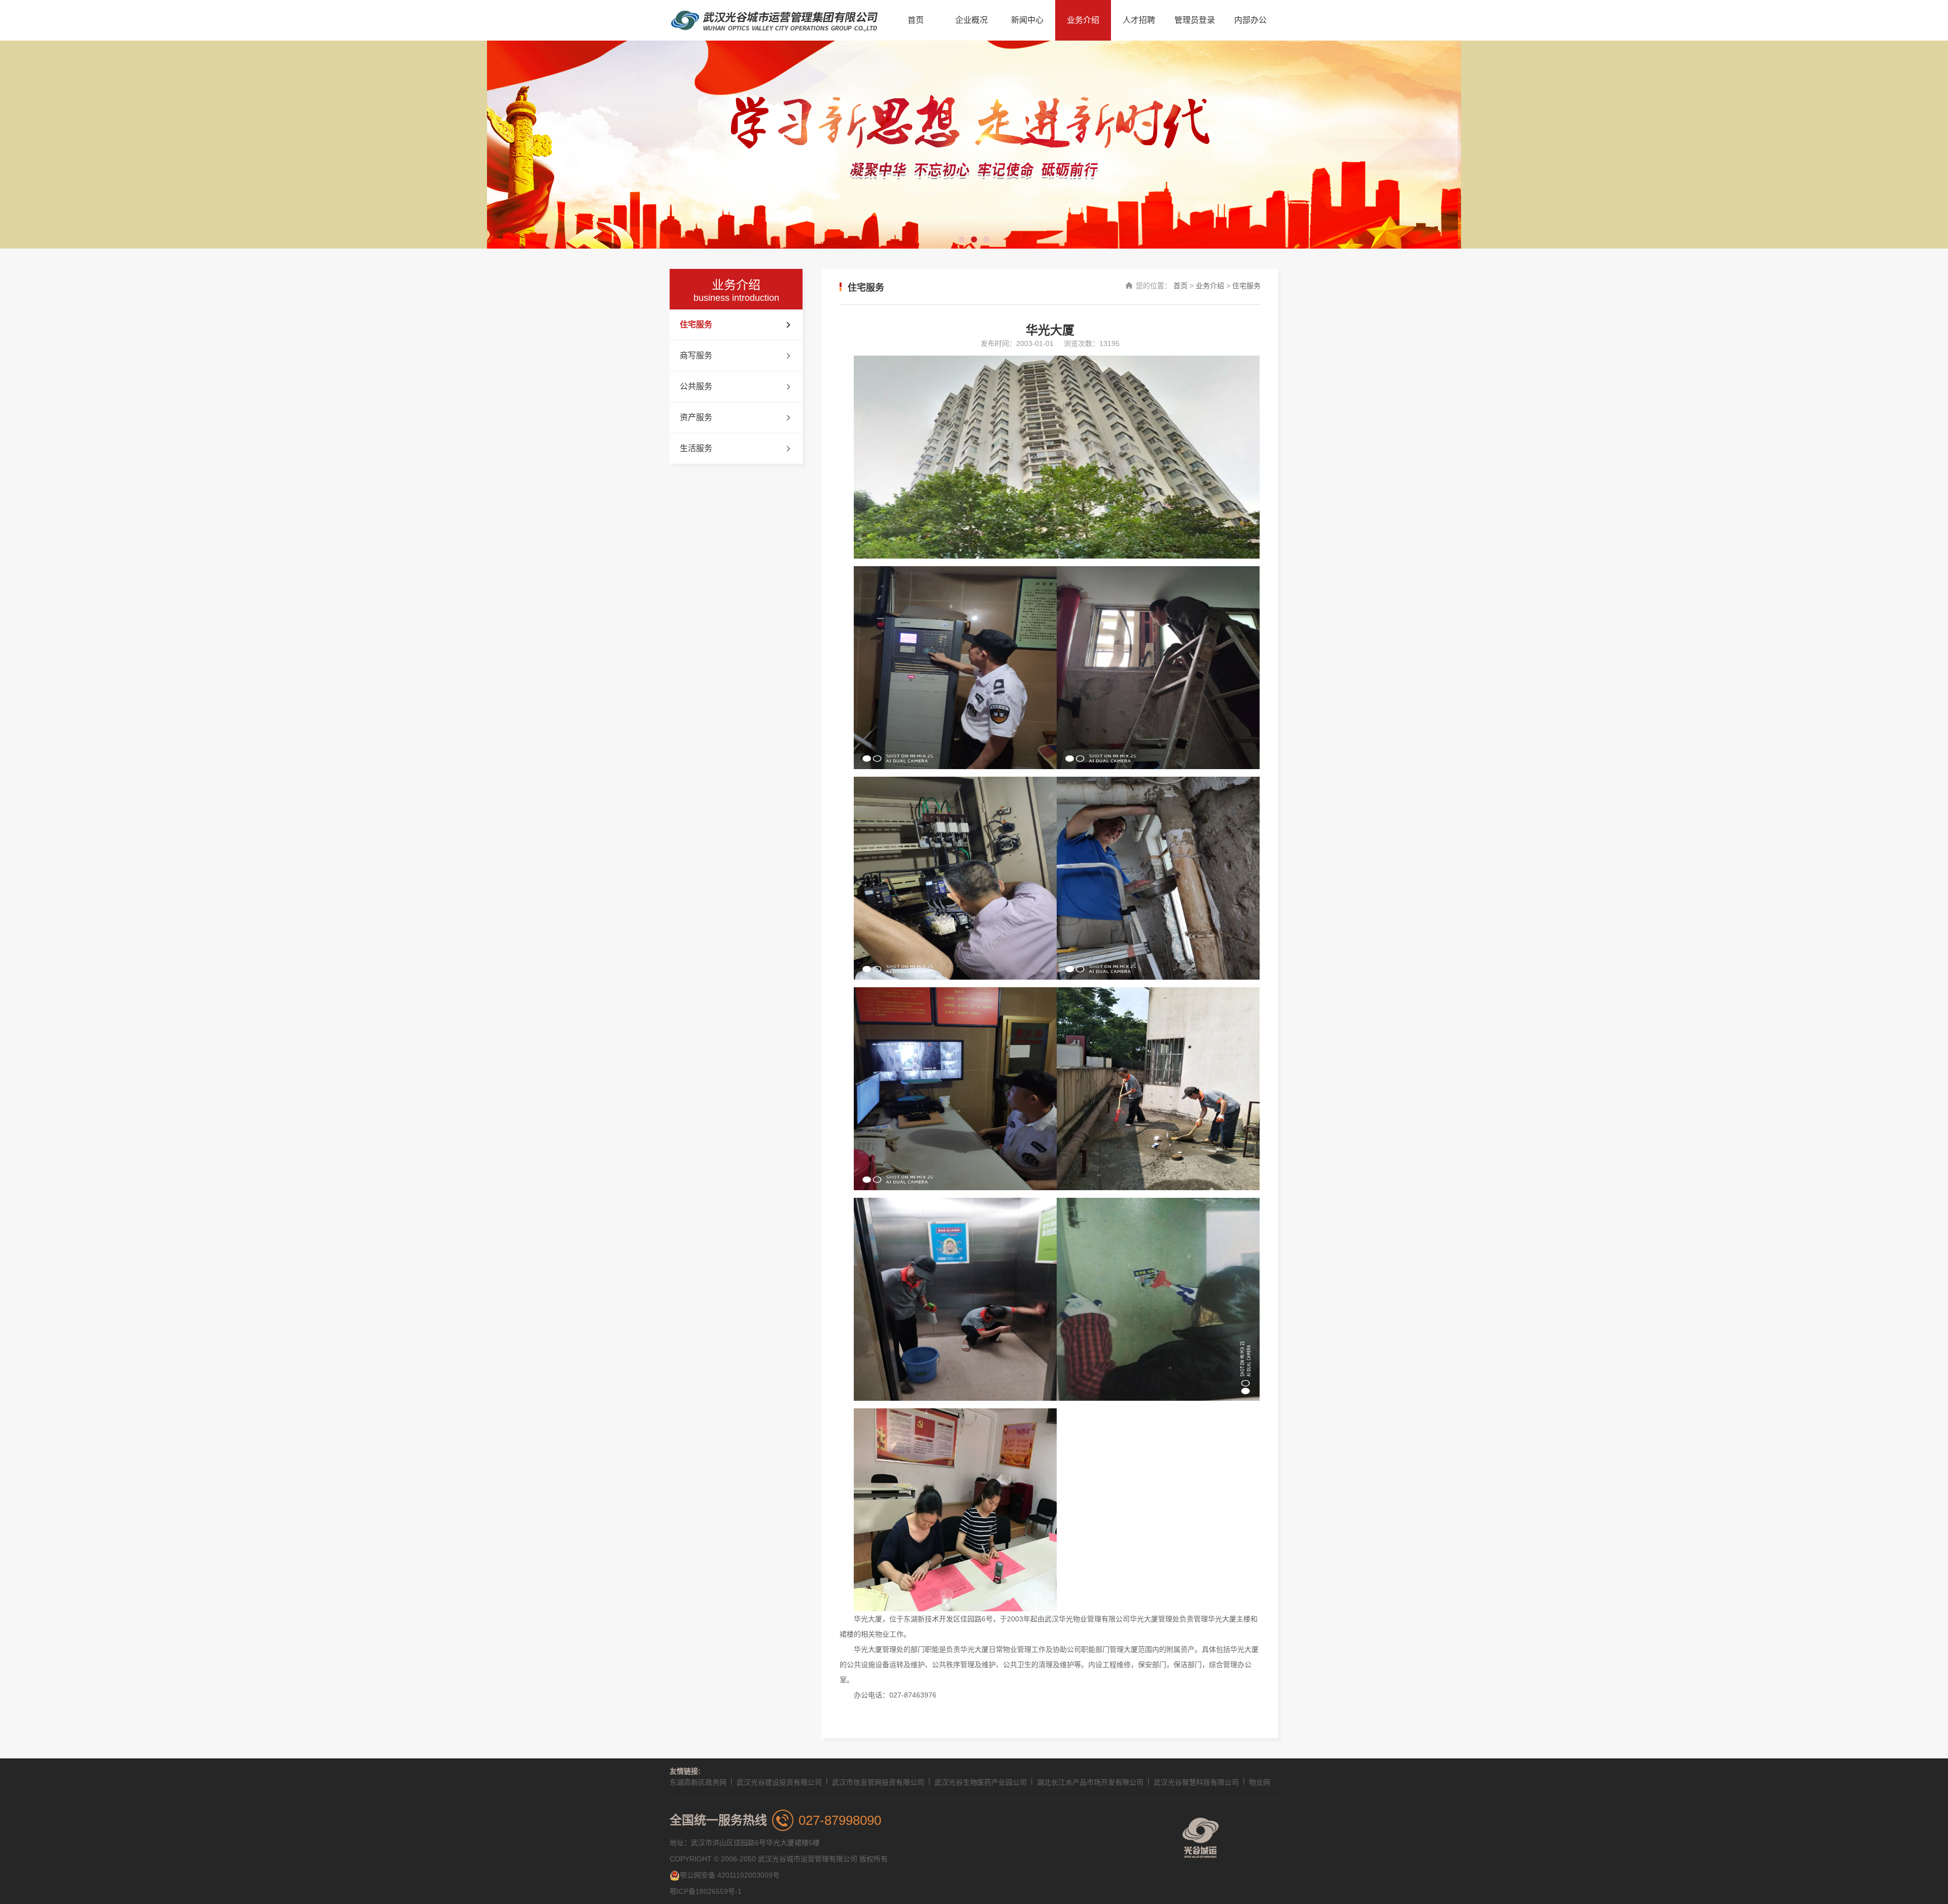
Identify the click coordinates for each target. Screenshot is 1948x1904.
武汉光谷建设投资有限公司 (779, 1782)
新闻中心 (1027, 20)
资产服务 (696, 417)
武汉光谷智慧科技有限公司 (1196, 1782)
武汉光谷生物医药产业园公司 (981, 1782)
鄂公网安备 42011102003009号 (730, 1875)
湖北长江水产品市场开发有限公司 (1090, 1782)
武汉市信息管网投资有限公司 (878, 1782)
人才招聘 (1139, 20)
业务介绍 (1083, 20)
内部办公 (1250, 20)
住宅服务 (696, 324)
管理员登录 (1195, 20)
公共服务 (696, 386)
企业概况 (971, 20)
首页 (916, 20)
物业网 (1260, 1782)
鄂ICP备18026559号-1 (706, 1891)
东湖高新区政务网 (698, 1782)
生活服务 (696, 448)
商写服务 (696, 355)
